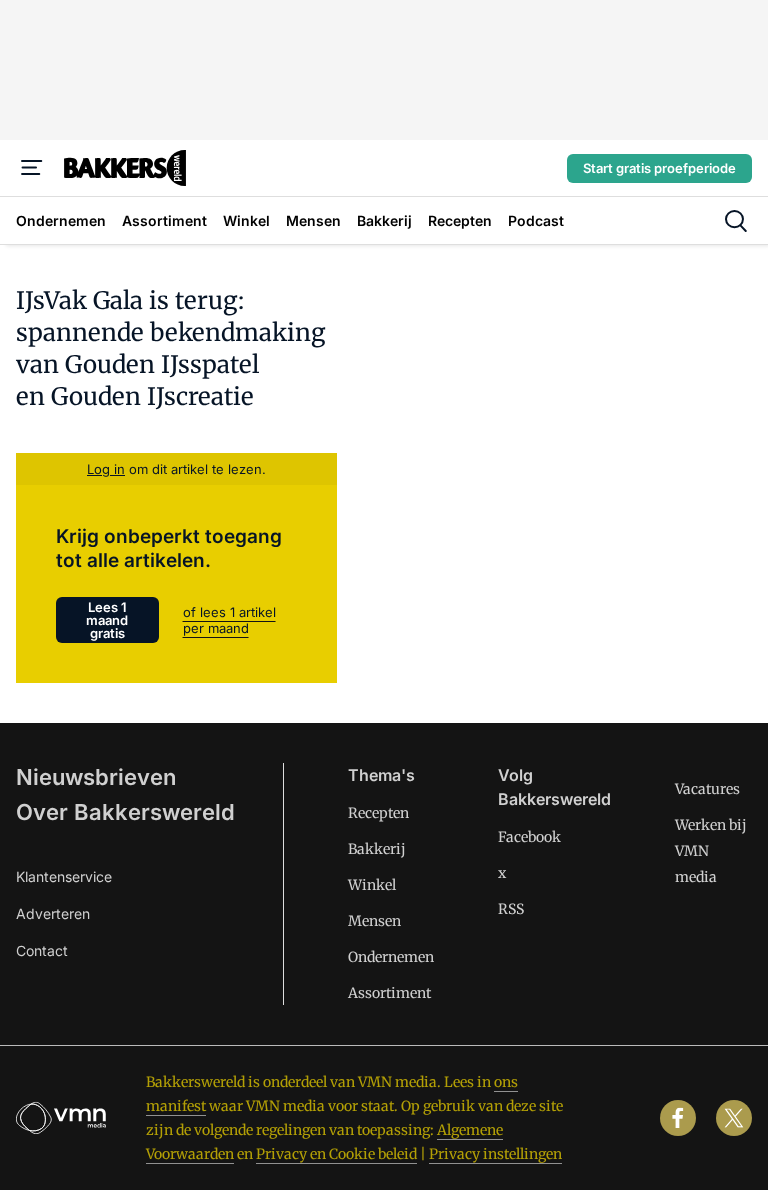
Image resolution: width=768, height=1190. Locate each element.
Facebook (529, 837)
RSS (511, 909)
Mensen (374, 921)
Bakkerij (377, 849)
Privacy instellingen (495, 1154)
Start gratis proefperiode (659, 168)
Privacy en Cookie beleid (336, 1154)
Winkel (372, 885)
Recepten (378, 813)
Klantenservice (64, 876)
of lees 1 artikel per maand (229, 620)
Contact (42, 950)
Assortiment (389, 993)
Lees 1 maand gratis (107, 620)
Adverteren (53, 913)
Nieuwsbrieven (96, 777)
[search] (736, 221)
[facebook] (678, 1118)
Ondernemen (391, 957)
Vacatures (707, 789)
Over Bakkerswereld (125, 812)
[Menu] (32, 168)
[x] (734, 1118)
